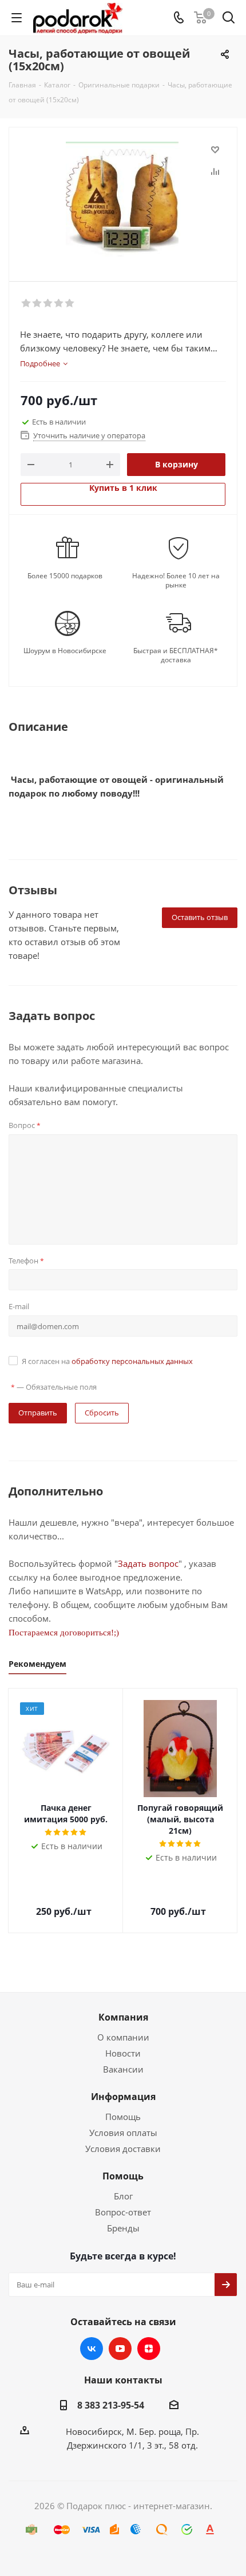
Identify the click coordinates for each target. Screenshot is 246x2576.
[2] (37, 303)
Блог (123, 2196)
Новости (123, 2053)
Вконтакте (92, 2349)
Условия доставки (123, 2149)
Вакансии (123, 2069)
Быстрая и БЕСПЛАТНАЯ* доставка (176, 655)
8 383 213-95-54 (111, 2405)
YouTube (120, 2349)
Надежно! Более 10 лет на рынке (176, 581)
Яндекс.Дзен (149, 2349)
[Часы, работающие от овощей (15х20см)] (123, 199)
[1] (27, 303)
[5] (70, 303)
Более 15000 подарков (65, 576)
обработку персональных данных (132, 1361)
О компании (123, 2037)
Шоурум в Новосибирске (65, 651)
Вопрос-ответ (123, 2212)
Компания (123, 2017)
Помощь (123, 2117)
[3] (48, 303)
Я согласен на (107, 1361)
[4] (59, 303)
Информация (123, 2097)
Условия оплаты (123, 2133)
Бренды (123, 2228)
